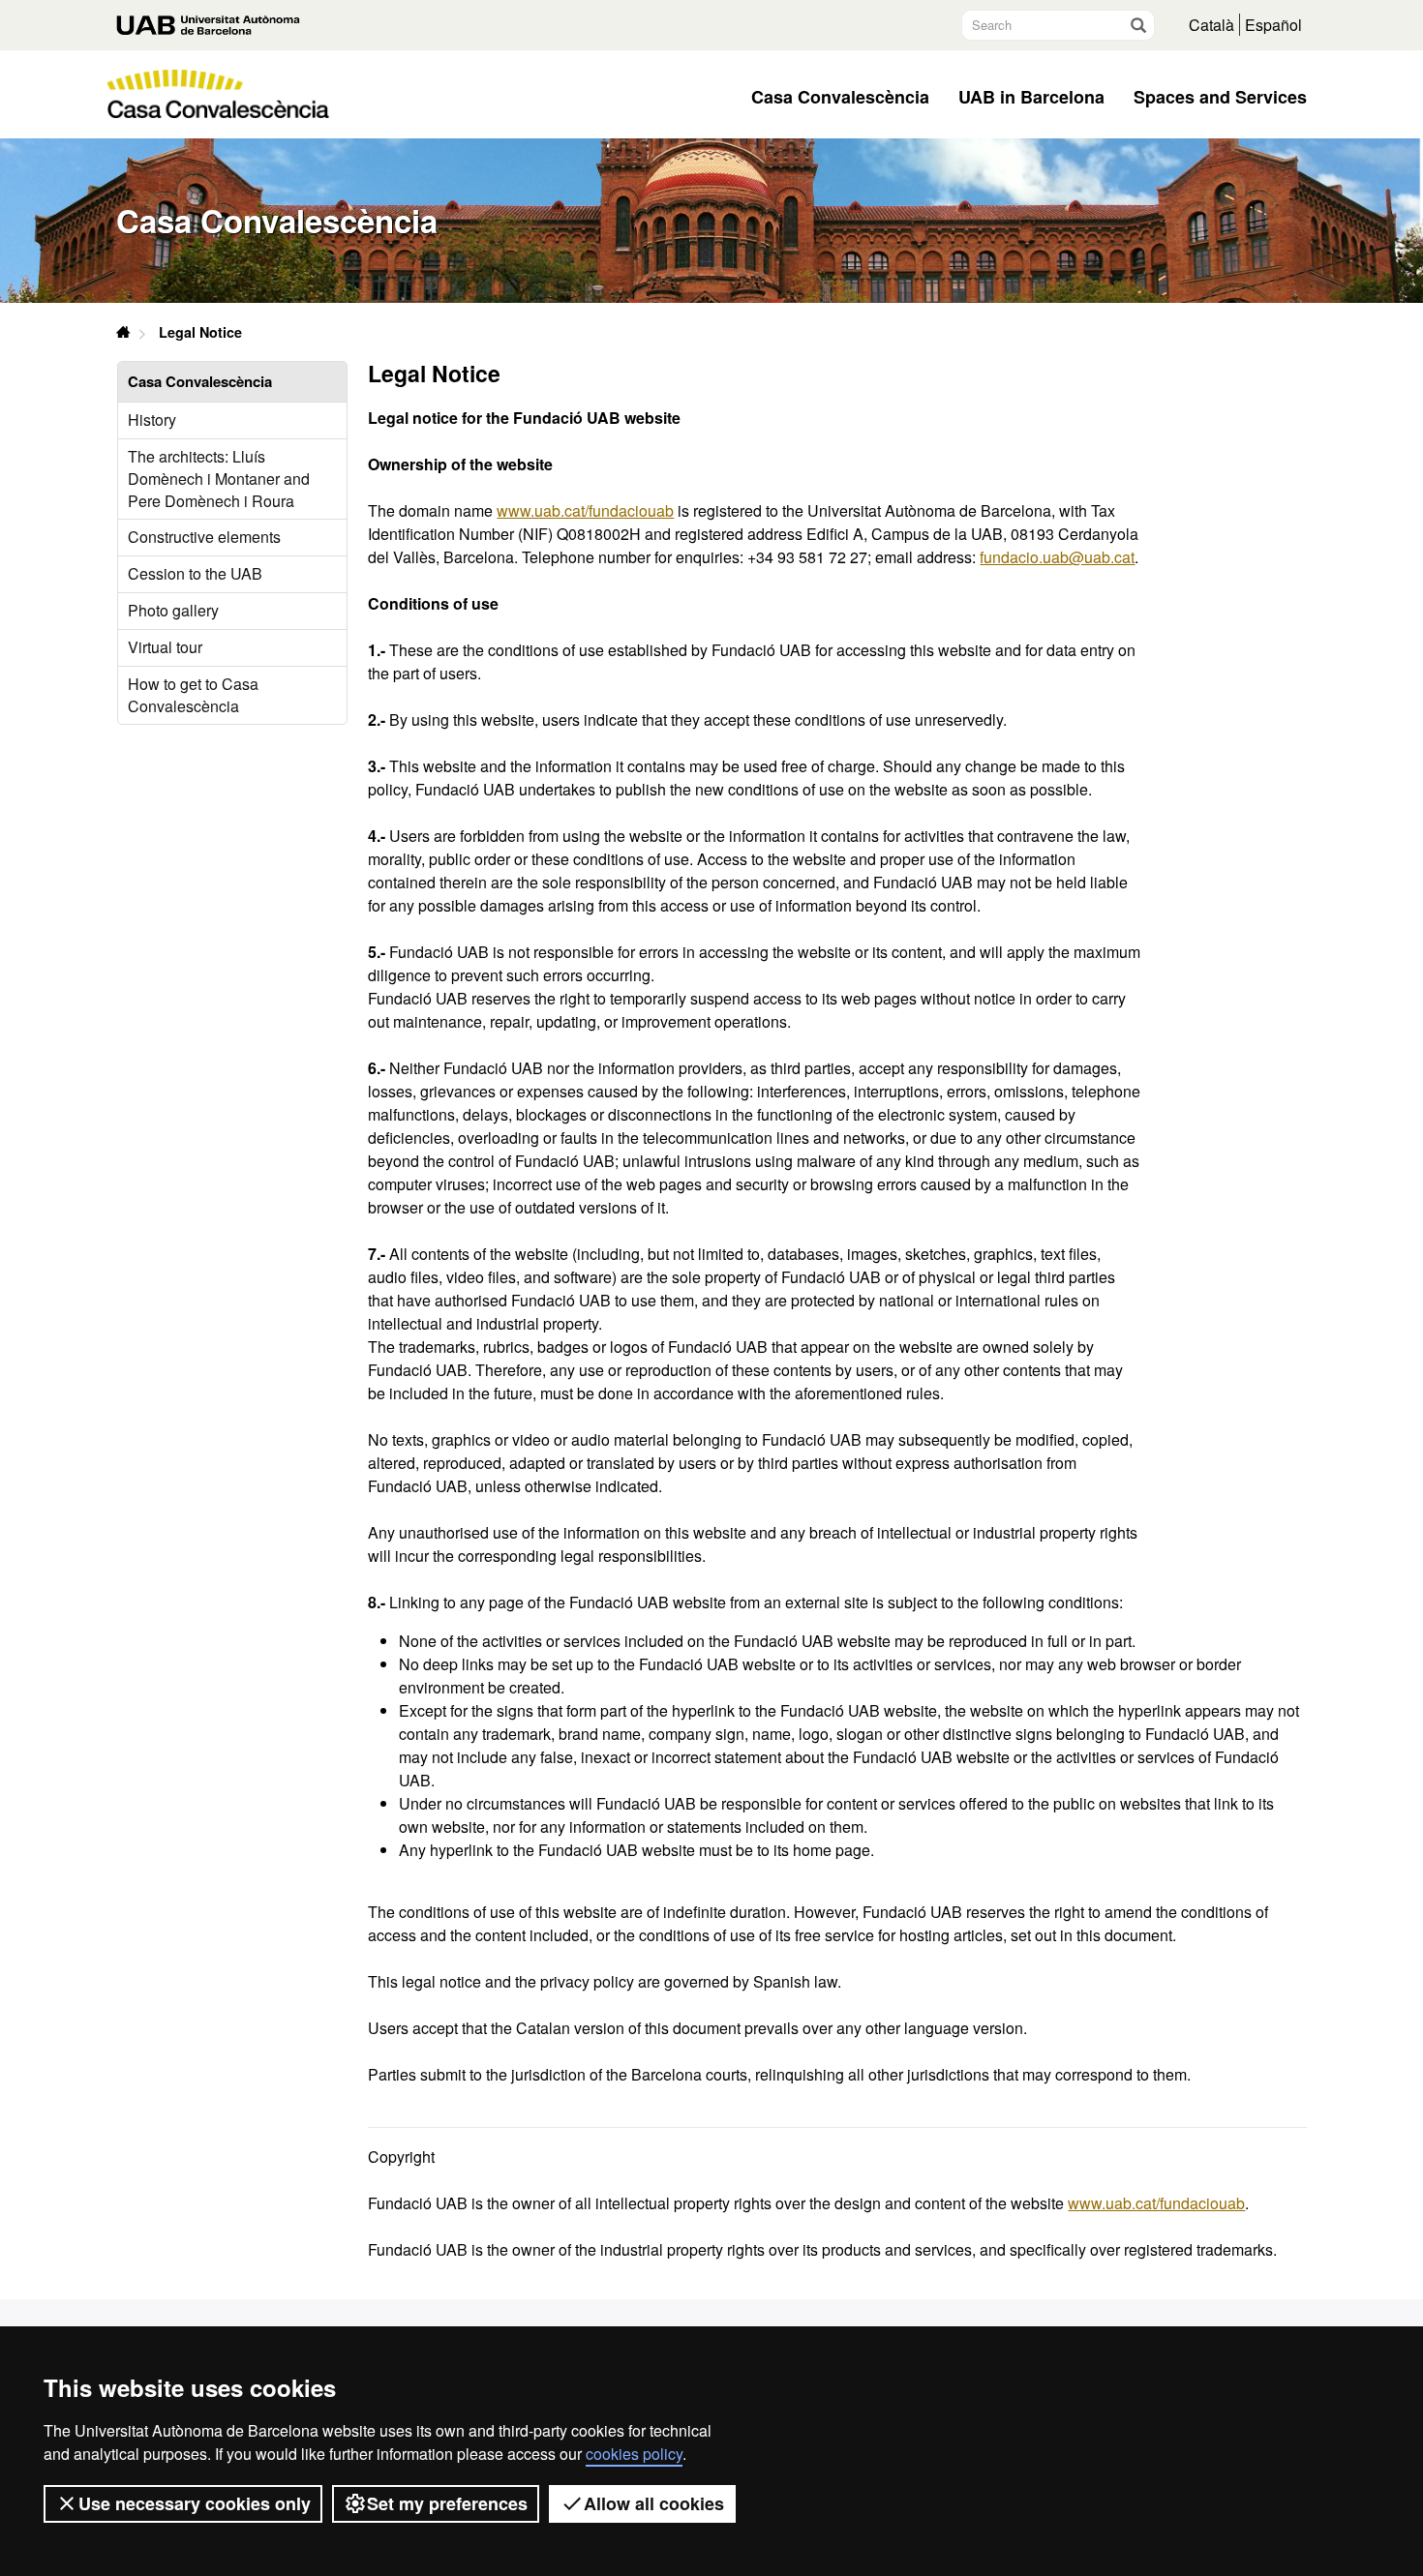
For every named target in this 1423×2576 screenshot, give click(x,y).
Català (1211, 25)
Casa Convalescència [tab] (200, 381)
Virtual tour (165, 647)
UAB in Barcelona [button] (1031, 97)
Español (1273, 25)
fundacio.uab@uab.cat (1057, 557)
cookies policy (634, 2454)
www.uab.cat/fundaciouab (585, 510)
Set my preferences (447, 2503)
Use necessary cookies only (195, 2503)
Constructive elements (204, 537)
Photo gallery (173, 610)
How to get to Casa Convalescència (193, 695)
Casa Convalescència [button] (840, 97)
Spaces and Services (1220, 97)
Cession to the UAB (195, 573)
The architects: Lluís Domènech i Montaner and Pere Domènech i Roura (219, 479)
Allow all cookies (654, 2503)
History (152, 419)
